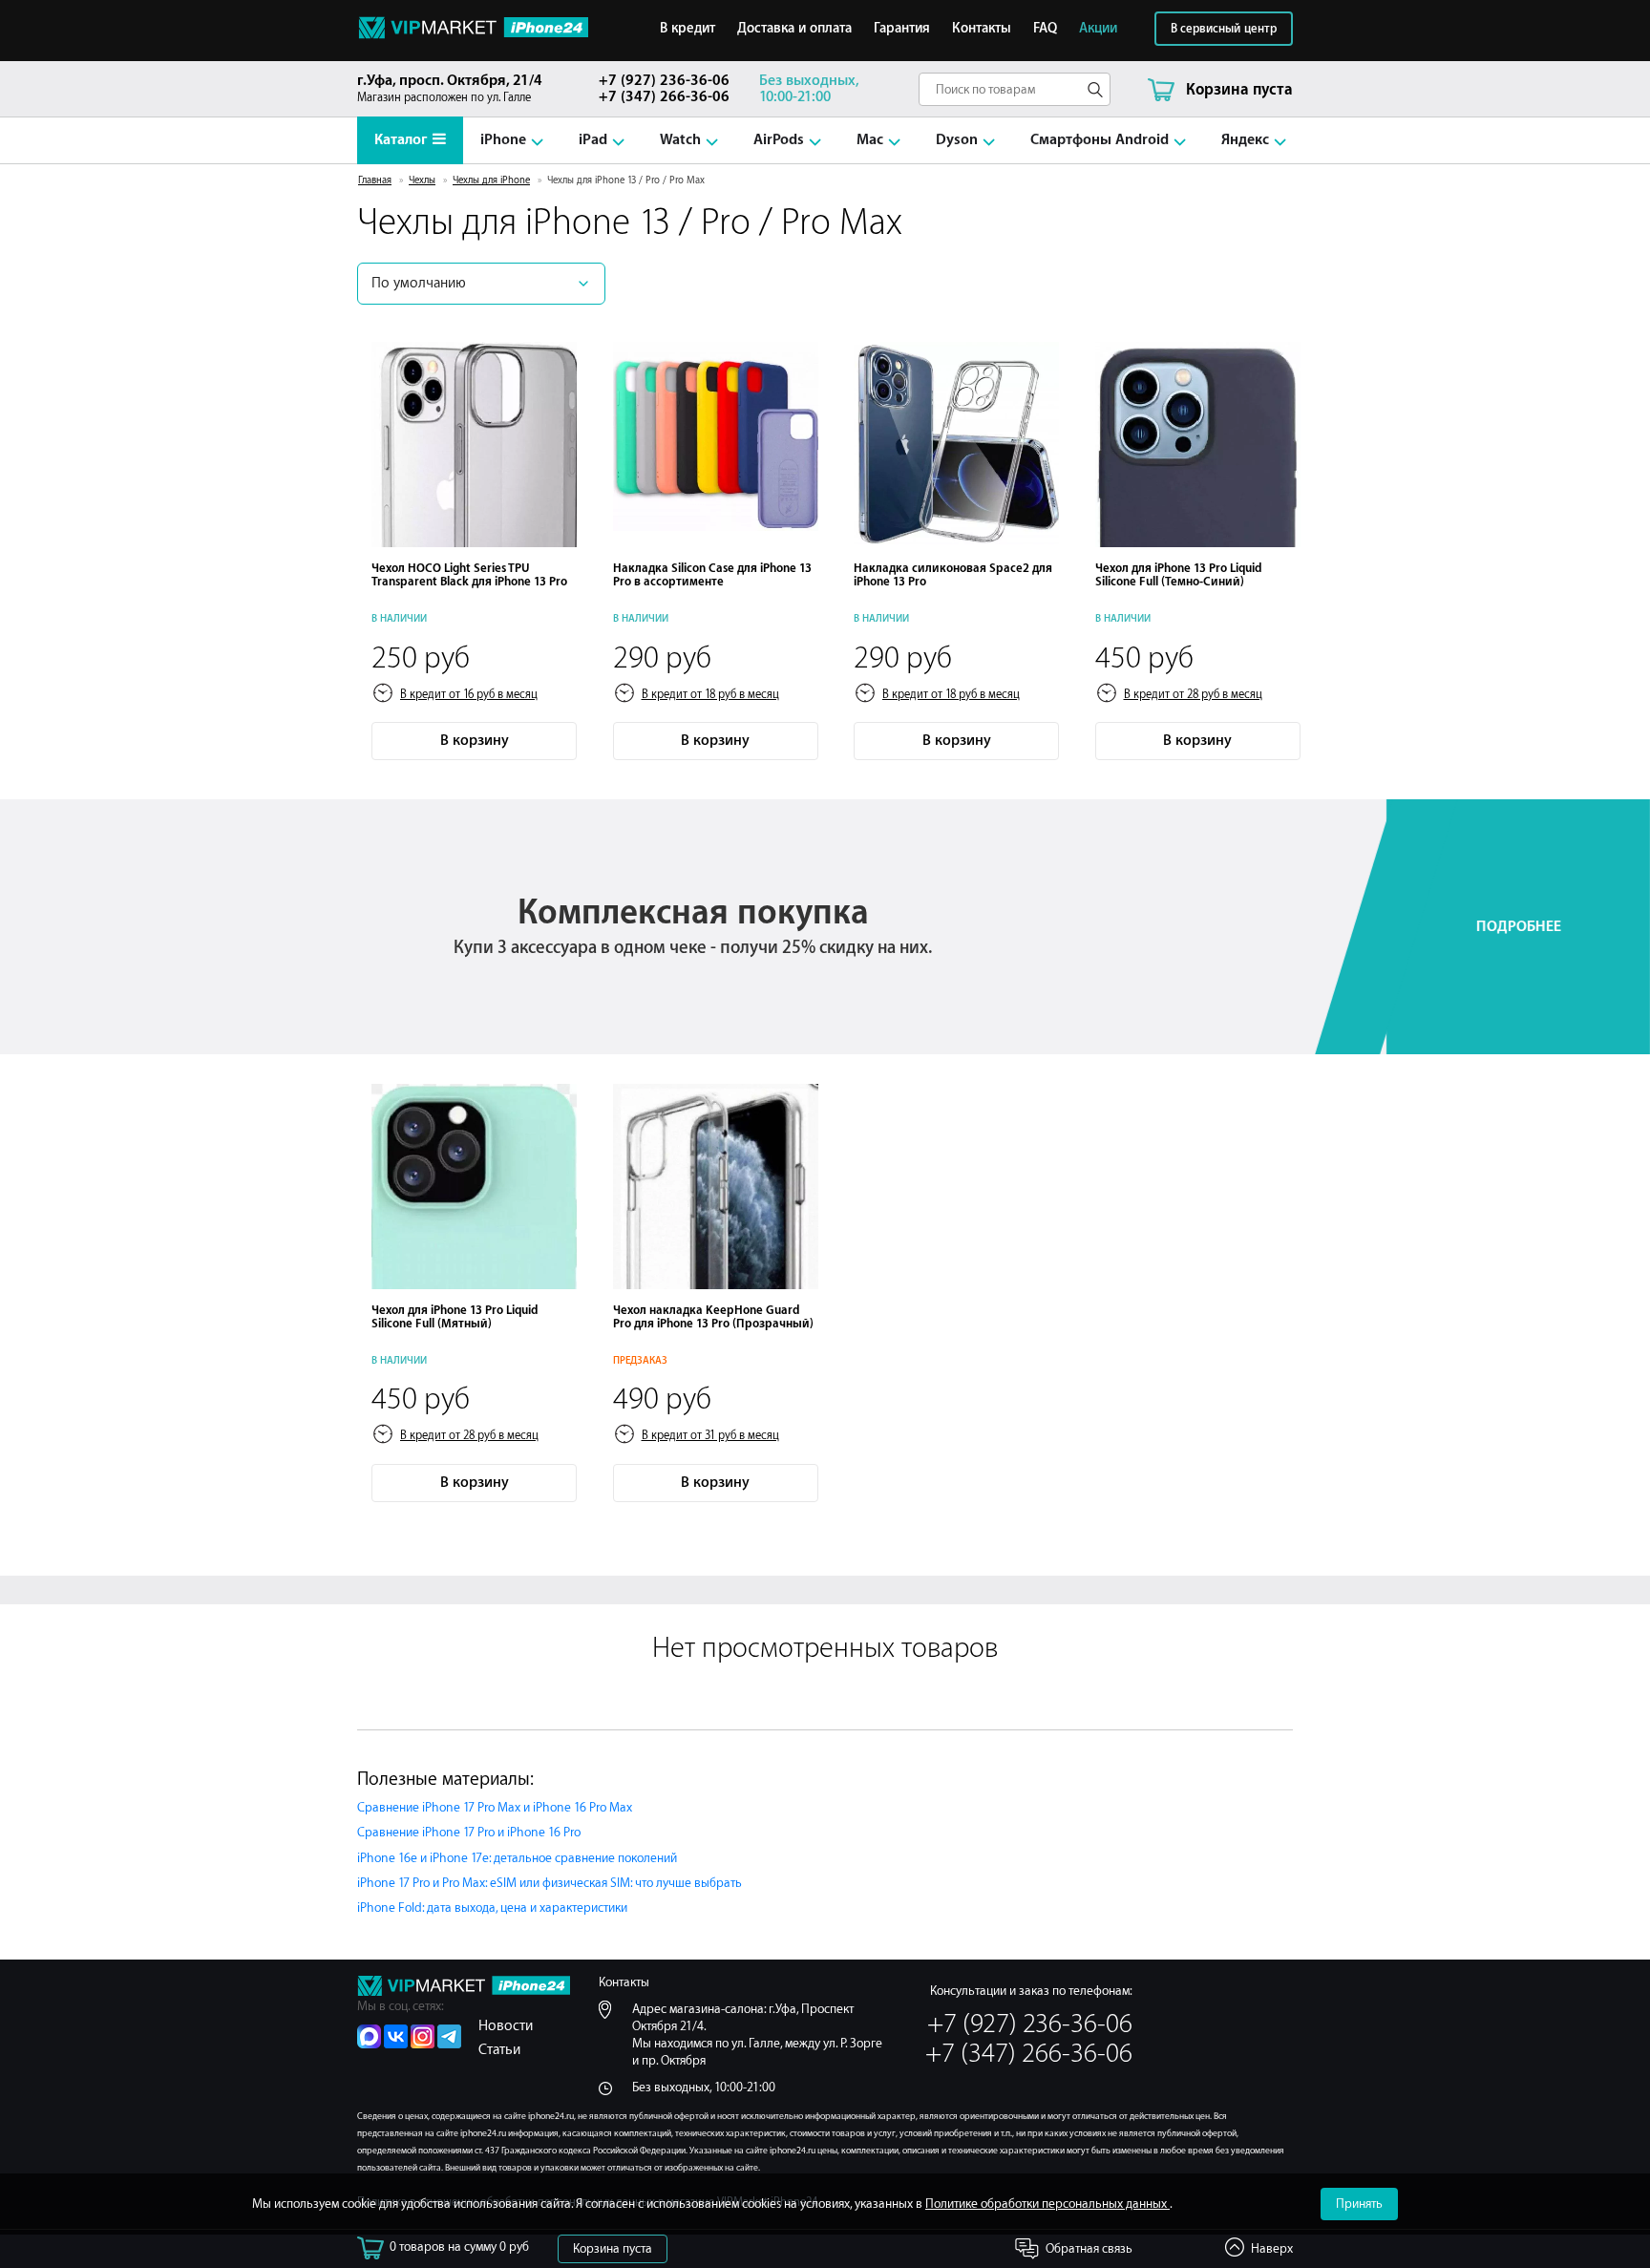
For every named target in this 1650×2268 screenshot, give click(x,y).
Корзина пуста (613, 2248)
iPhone (503, 140)
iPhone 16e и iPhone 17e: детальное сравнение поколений (517, 1858)
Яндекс (1245, 140)
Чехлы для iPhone (491, 180)
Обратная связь (1089, 2248)
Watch (680, 140)
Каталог (401, 140)
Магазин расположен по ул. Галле (450, 88)
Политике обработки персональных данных (1047, 2204)
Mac (870, 140)
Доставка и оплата (794, 29)
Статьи (499, 2050)
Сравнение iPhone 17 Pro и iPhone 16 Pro (469, 1832)
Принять (1359, 2204)
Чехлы (422, 180)
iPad (593, 140)
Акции (1098, 29)
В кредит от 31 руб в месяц (710, 1435)
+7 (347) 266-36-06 (664, 97)
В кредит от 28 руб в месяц (1193, 694)
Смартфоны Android (1100, 140)
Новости (506, 2026)
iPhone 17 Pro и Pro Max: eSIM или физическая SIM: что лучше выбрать (550, 1883)
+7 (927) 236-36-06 (664, 81)
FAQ (1045, 29)
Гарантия (902, 29)
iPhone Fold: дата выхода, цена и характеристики (492, 1908)
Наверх (1272, 2248)
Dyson (957, 140)
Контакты (982, 29)
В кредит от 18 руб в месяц (710, 694)
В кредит (687, 29)
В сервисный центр (1224, 29)
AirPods (779, 140)
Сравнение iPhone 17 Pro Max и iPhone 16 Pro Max (495, 1807)
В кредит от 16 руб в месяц (469, 694)
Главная (375, 180)
